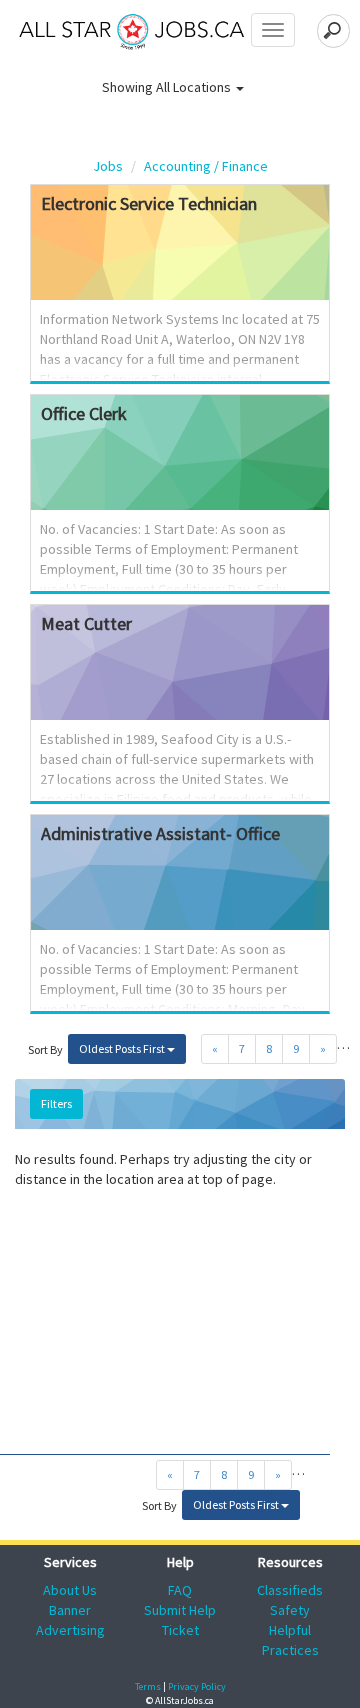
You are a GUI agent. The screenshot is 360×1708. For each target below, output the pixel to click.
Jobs (108, 166)
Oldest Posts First (123, 1048)
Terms (148, 1686)
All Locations (195, 87)
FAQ (180, 1590)
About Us (70, 1590)
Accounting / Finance (206, 166)
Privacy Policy (197, 1686)
